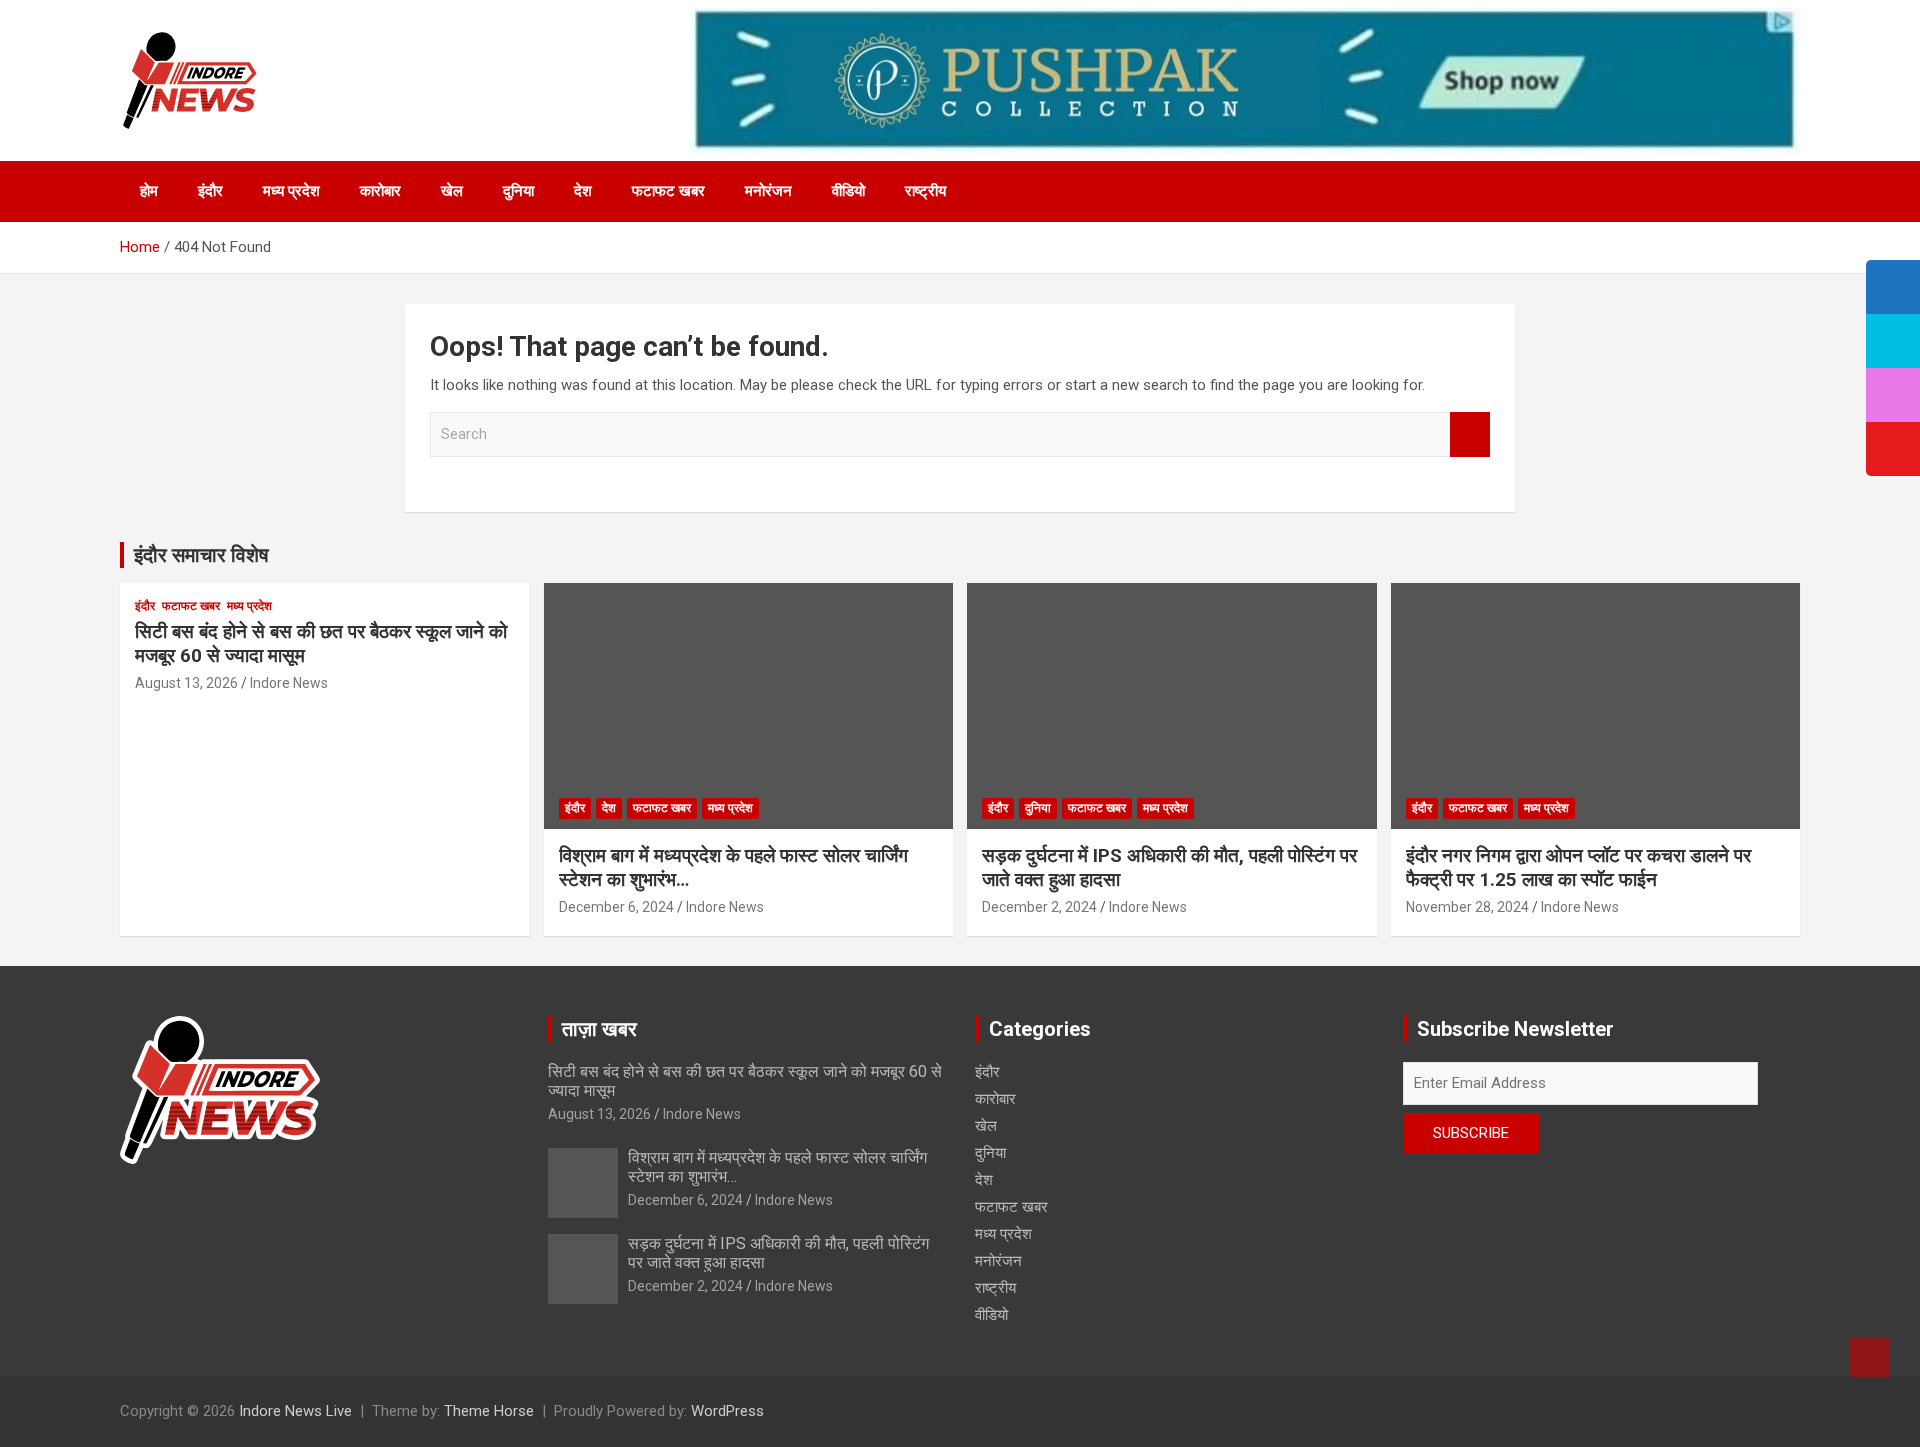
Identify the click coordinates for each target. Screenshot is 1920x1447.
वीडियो (848, 191)
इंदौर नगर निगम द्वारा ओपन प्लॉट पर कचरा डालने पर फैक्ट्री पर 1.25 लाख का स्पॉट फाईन (1578, 868)
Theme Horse (489, 1411)
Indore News (289, 683)
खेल (452, 191)
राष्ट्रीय (925, 191)
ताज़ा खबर (599, 1029)
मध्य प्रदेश (291, 191)
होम (149, 191)
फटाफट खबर (668, 191)
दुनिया (518, 191)
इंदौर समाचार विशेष (201, 555)
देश (583, 191)
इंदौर (210, 191)
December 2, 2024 (1039, 907)
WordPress (727, 1411)
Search (1470, 434)
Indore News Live (295, 1411)
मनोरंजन (768, 191)
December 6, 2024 (616, 907)
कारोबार (380, 191)
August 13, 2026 (186, 683)
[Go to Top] (1870, 1357)
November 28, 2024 (1467, 907)
